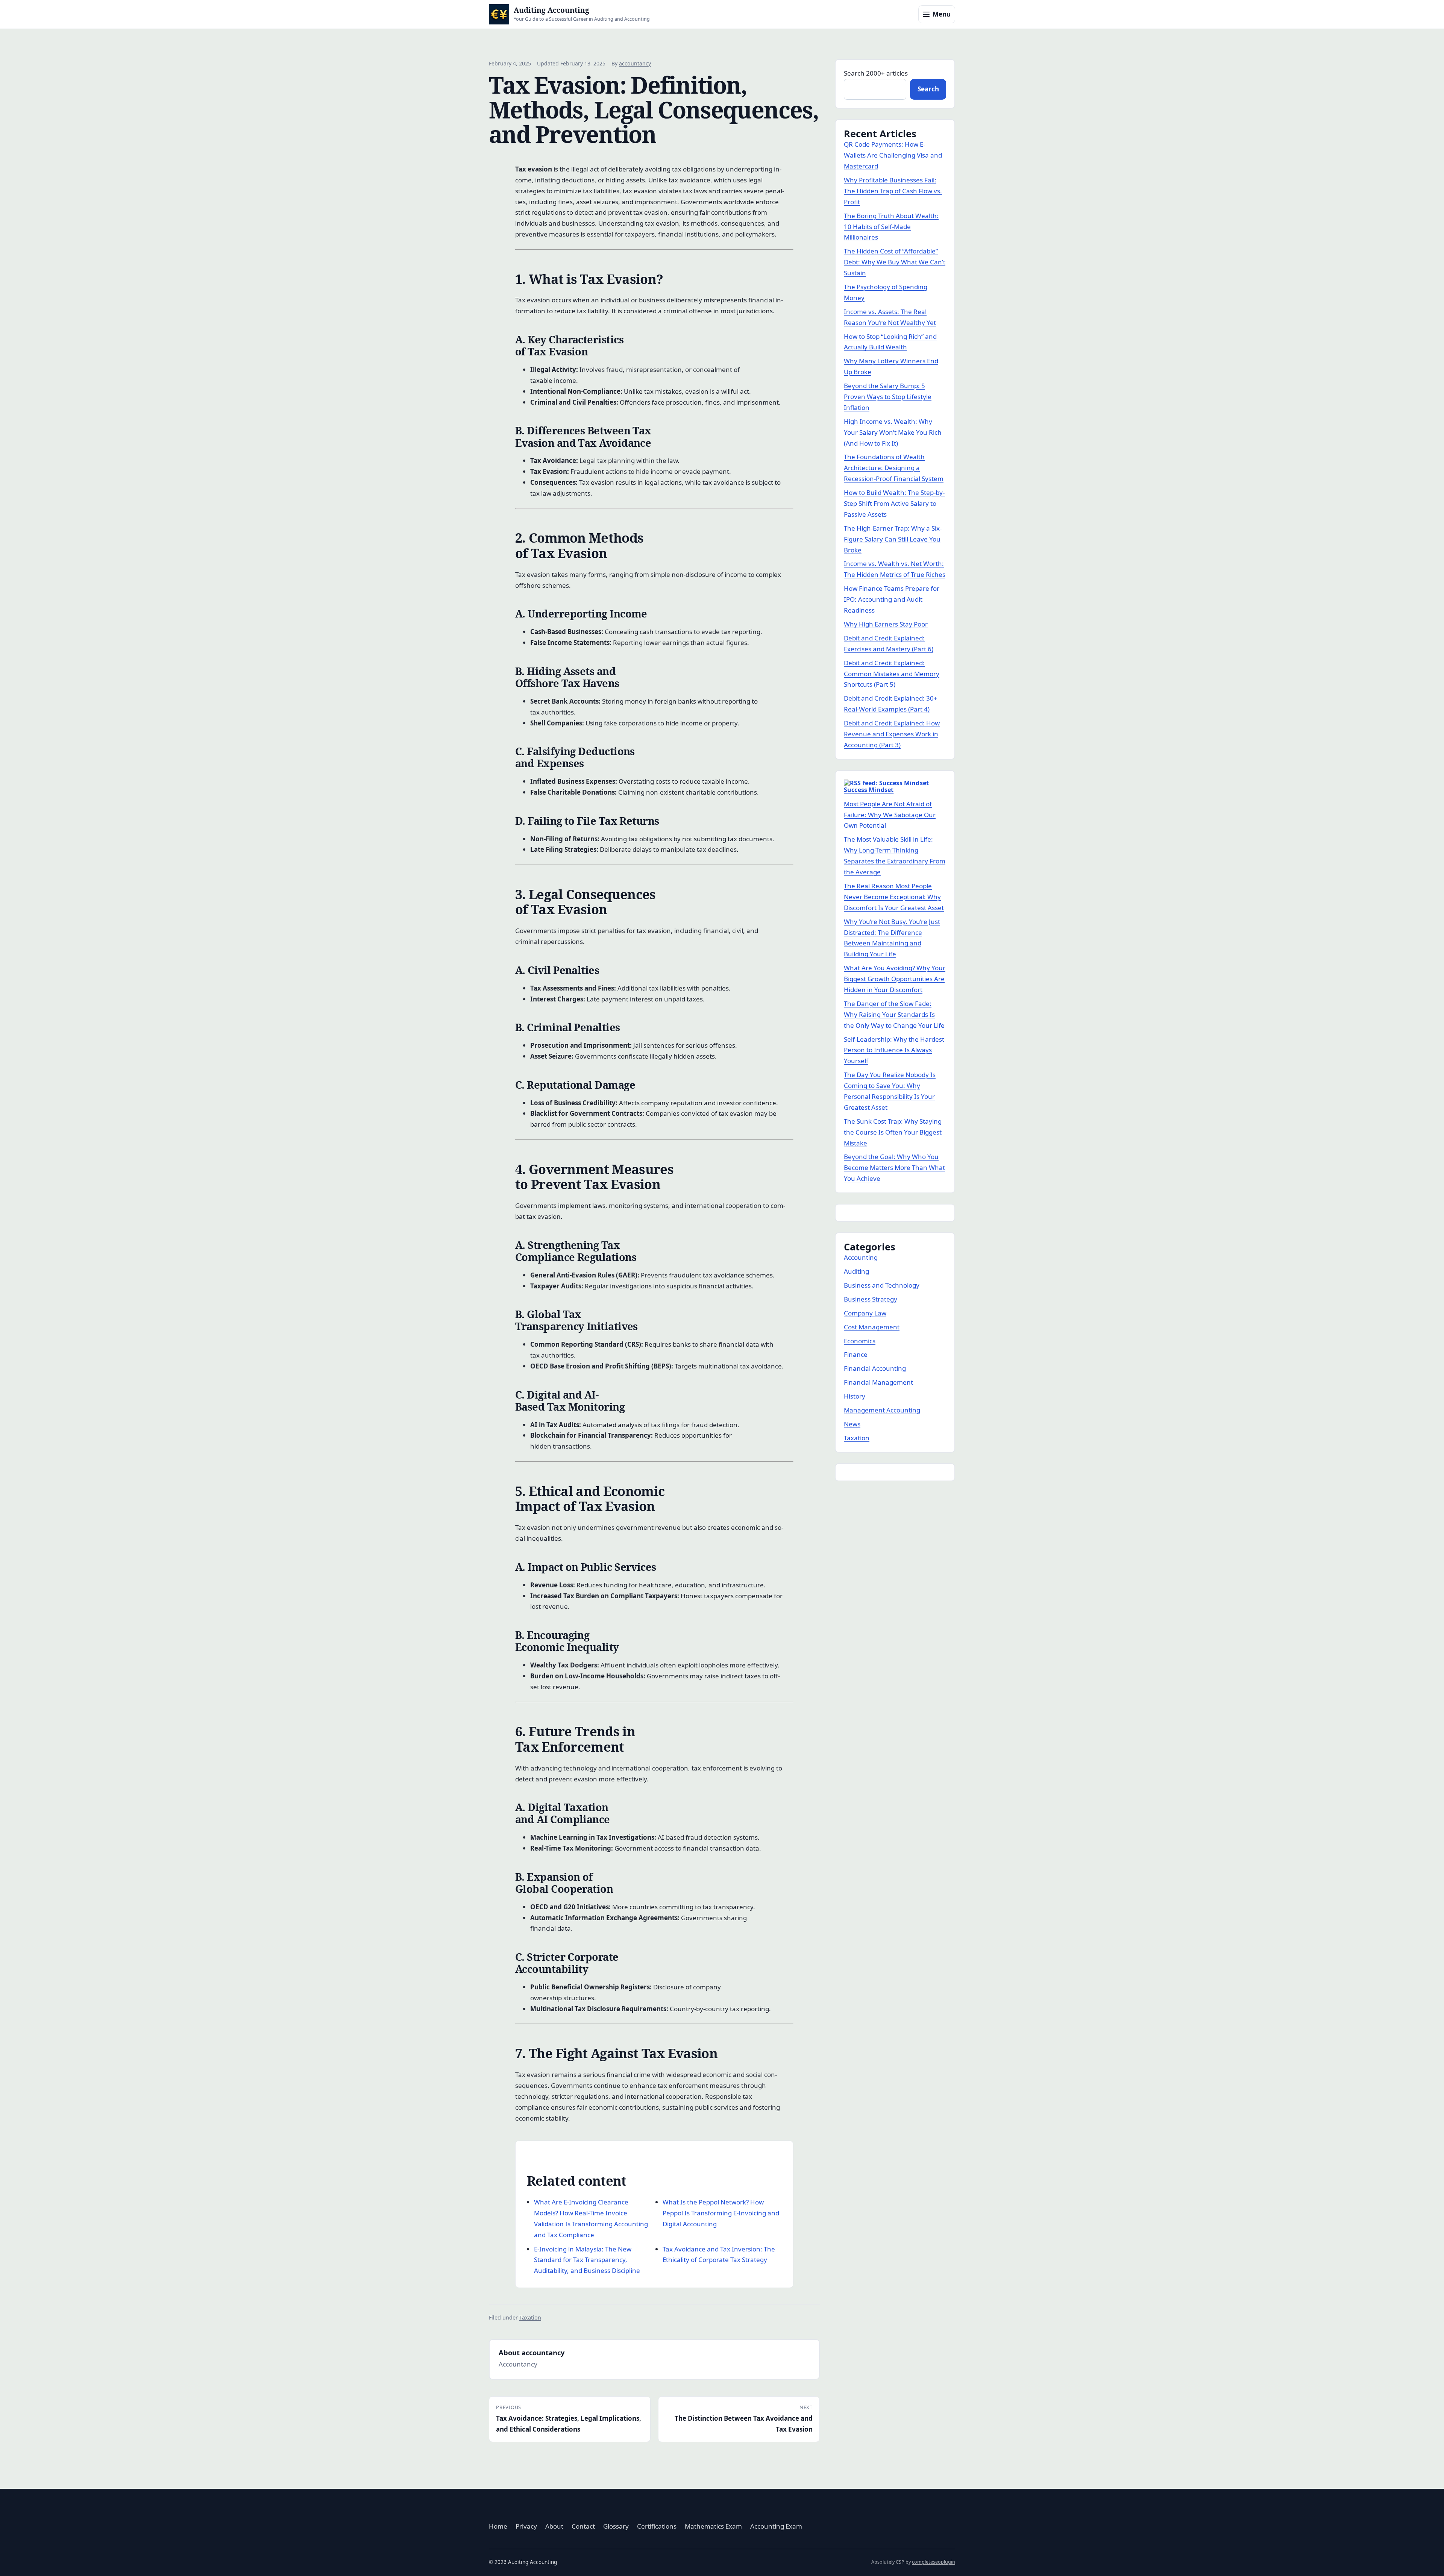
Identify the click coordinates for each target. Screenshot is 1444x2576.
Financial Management (878, 1382)
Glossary (616, 2526)
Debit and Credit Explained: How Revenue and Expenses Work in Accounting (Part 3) (892, 734)
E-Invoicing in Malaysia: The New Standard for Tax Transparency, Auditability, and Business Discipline (587, 2260)
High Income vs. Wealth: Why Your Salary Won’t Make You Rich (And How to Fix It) (893, 432)
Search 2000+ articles (876, 73)
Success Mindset (869, 790)
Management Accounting (882, 1410)
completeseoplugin (934, 2562)
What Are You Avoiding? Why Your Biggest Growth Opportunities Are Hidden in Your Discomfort (895, 979)
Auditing (856, 1271)
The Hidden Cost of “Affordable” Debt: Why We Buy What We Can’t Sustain (895, 262)
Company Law (865, 1313)
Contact (583, 2526)
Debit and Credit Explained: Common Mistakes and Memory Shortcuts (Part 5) (892, 674)
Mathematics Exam (713, 2526)
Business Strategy (871, 1299)
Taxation (530, 2317)
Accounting (861, 1257)
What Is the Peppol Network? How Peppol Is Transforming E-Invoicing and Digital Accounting (721, 2213)
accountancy (635, 63)
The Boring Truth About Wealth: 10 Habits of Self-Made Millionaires (891, 227)
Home (498, 2526)
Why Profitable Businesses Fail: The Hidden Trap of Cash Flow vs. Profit (893, 191)
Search (928, 89)
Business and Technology (882, 1285)
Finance (856, 1354)
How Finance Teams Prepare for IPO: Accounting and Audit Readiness (892, 599)
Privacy (526, 2526)
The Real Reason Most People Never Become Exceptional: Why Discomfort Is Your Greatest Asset (894, 897)
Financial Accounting (875, 1368)
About (554, 2526)
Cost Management (872, 1327)
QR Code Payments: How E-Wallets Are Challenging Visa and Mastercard (893, 155)
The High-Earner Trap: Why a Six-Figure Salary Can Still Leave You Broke (893, 539)
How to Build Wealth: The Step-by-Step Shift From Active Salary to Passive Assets (894, 503)
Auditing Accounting (551, 10)
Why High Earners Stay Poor (886, 624)
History (855, 1396)
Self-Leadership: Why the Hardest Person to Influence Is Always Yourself (894, 1050)
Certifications (657, 2526)
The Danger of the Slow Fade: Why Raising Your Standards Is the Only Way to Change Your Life (894, 1014)
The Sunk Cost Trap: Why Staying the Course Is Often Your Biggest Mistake (893, 1132)
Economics (860, 1341)
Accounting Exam (776, 2526)
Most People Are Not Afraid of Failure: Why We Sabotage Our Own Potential (890, 815)
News (852, 1424)
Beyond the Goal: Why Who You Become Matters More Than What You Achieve (894, 1167)
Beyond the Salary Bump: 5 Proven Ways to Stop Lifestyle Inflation (888, 397)
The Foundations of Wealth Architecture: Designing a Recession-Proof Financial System (894, 468)
